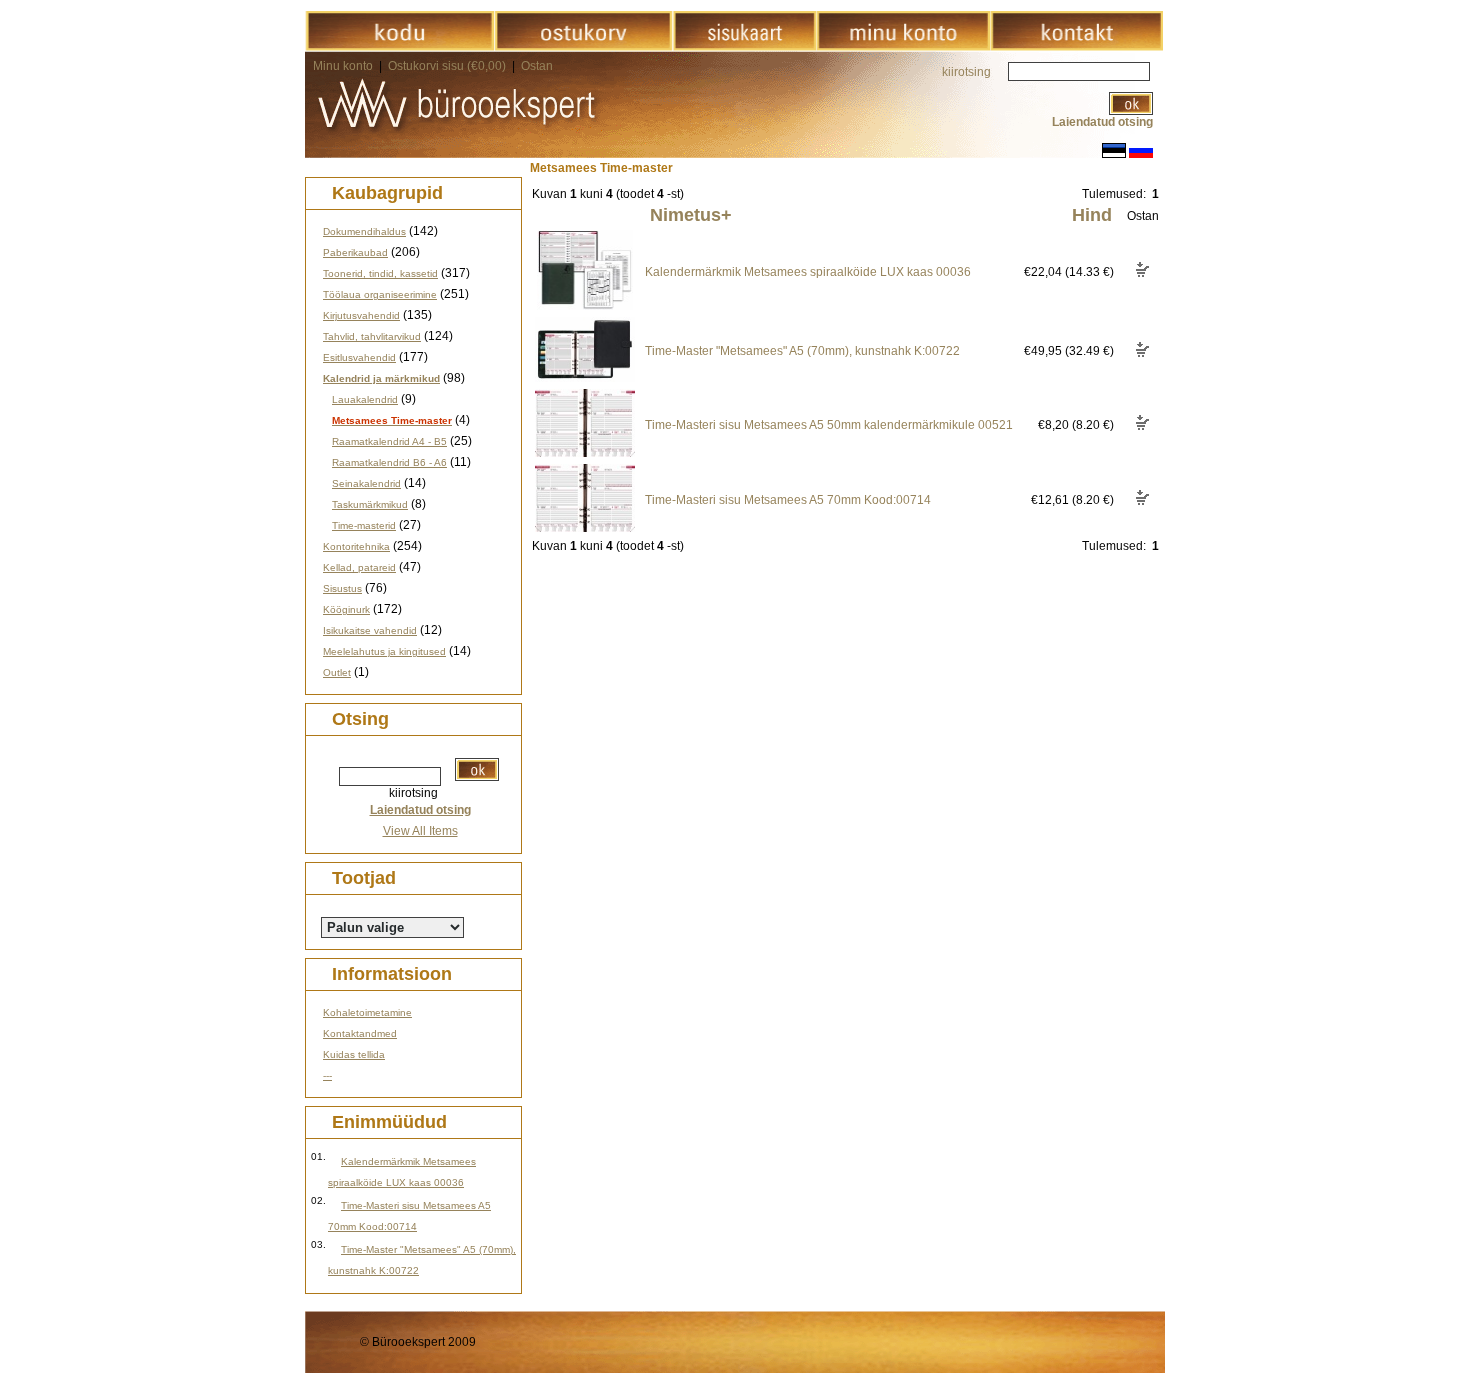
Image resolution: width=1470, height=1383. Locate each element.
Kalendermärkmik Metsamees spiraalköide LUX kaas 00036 (808, 272)
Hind (1092, 215)
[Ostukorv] (583, 47)
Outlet (337, 672)
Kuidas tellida (354, 1054)
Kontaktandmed (360, 1033)
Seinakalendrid (366, 483)
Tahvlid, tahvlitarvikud (372, 336)
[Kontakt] (1076, 47)
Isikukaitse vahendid (370, 630)
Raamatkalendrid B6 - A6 (389, 462)
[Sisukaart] (744, 47)
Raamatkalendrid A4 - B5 (389, 441)
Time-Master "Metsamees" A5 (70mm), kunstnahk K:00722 (802, 351)
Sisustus (342, 588)
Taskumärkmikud (370, 504)
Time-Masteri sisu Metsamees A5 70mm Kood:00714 (788, 500)
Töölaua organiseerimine (380, 294)
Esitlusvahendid (359, 357)
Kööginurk (346, 609)
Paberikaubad (355, 252)
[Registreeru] (903, 47)
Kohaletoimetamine (367, 1012)
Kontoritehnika (356, 546)
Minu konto (343, 66)
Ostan (537, 66)
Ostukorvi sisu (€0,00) (448, 66)
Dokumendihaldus (364, 231)
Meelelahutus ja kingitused (384, 651)
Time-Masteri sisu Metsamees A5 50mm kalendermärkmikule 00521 (829, 425)
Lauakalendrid (365, 399)
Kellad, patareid (359, 567)
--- (327, 1075)
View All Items (420, 831)
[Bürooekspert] (399, 47)
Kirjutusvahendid (361, 315)
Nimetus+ (691, 215)
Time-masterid (364, 525)
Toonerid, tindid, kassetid (380, 273)
